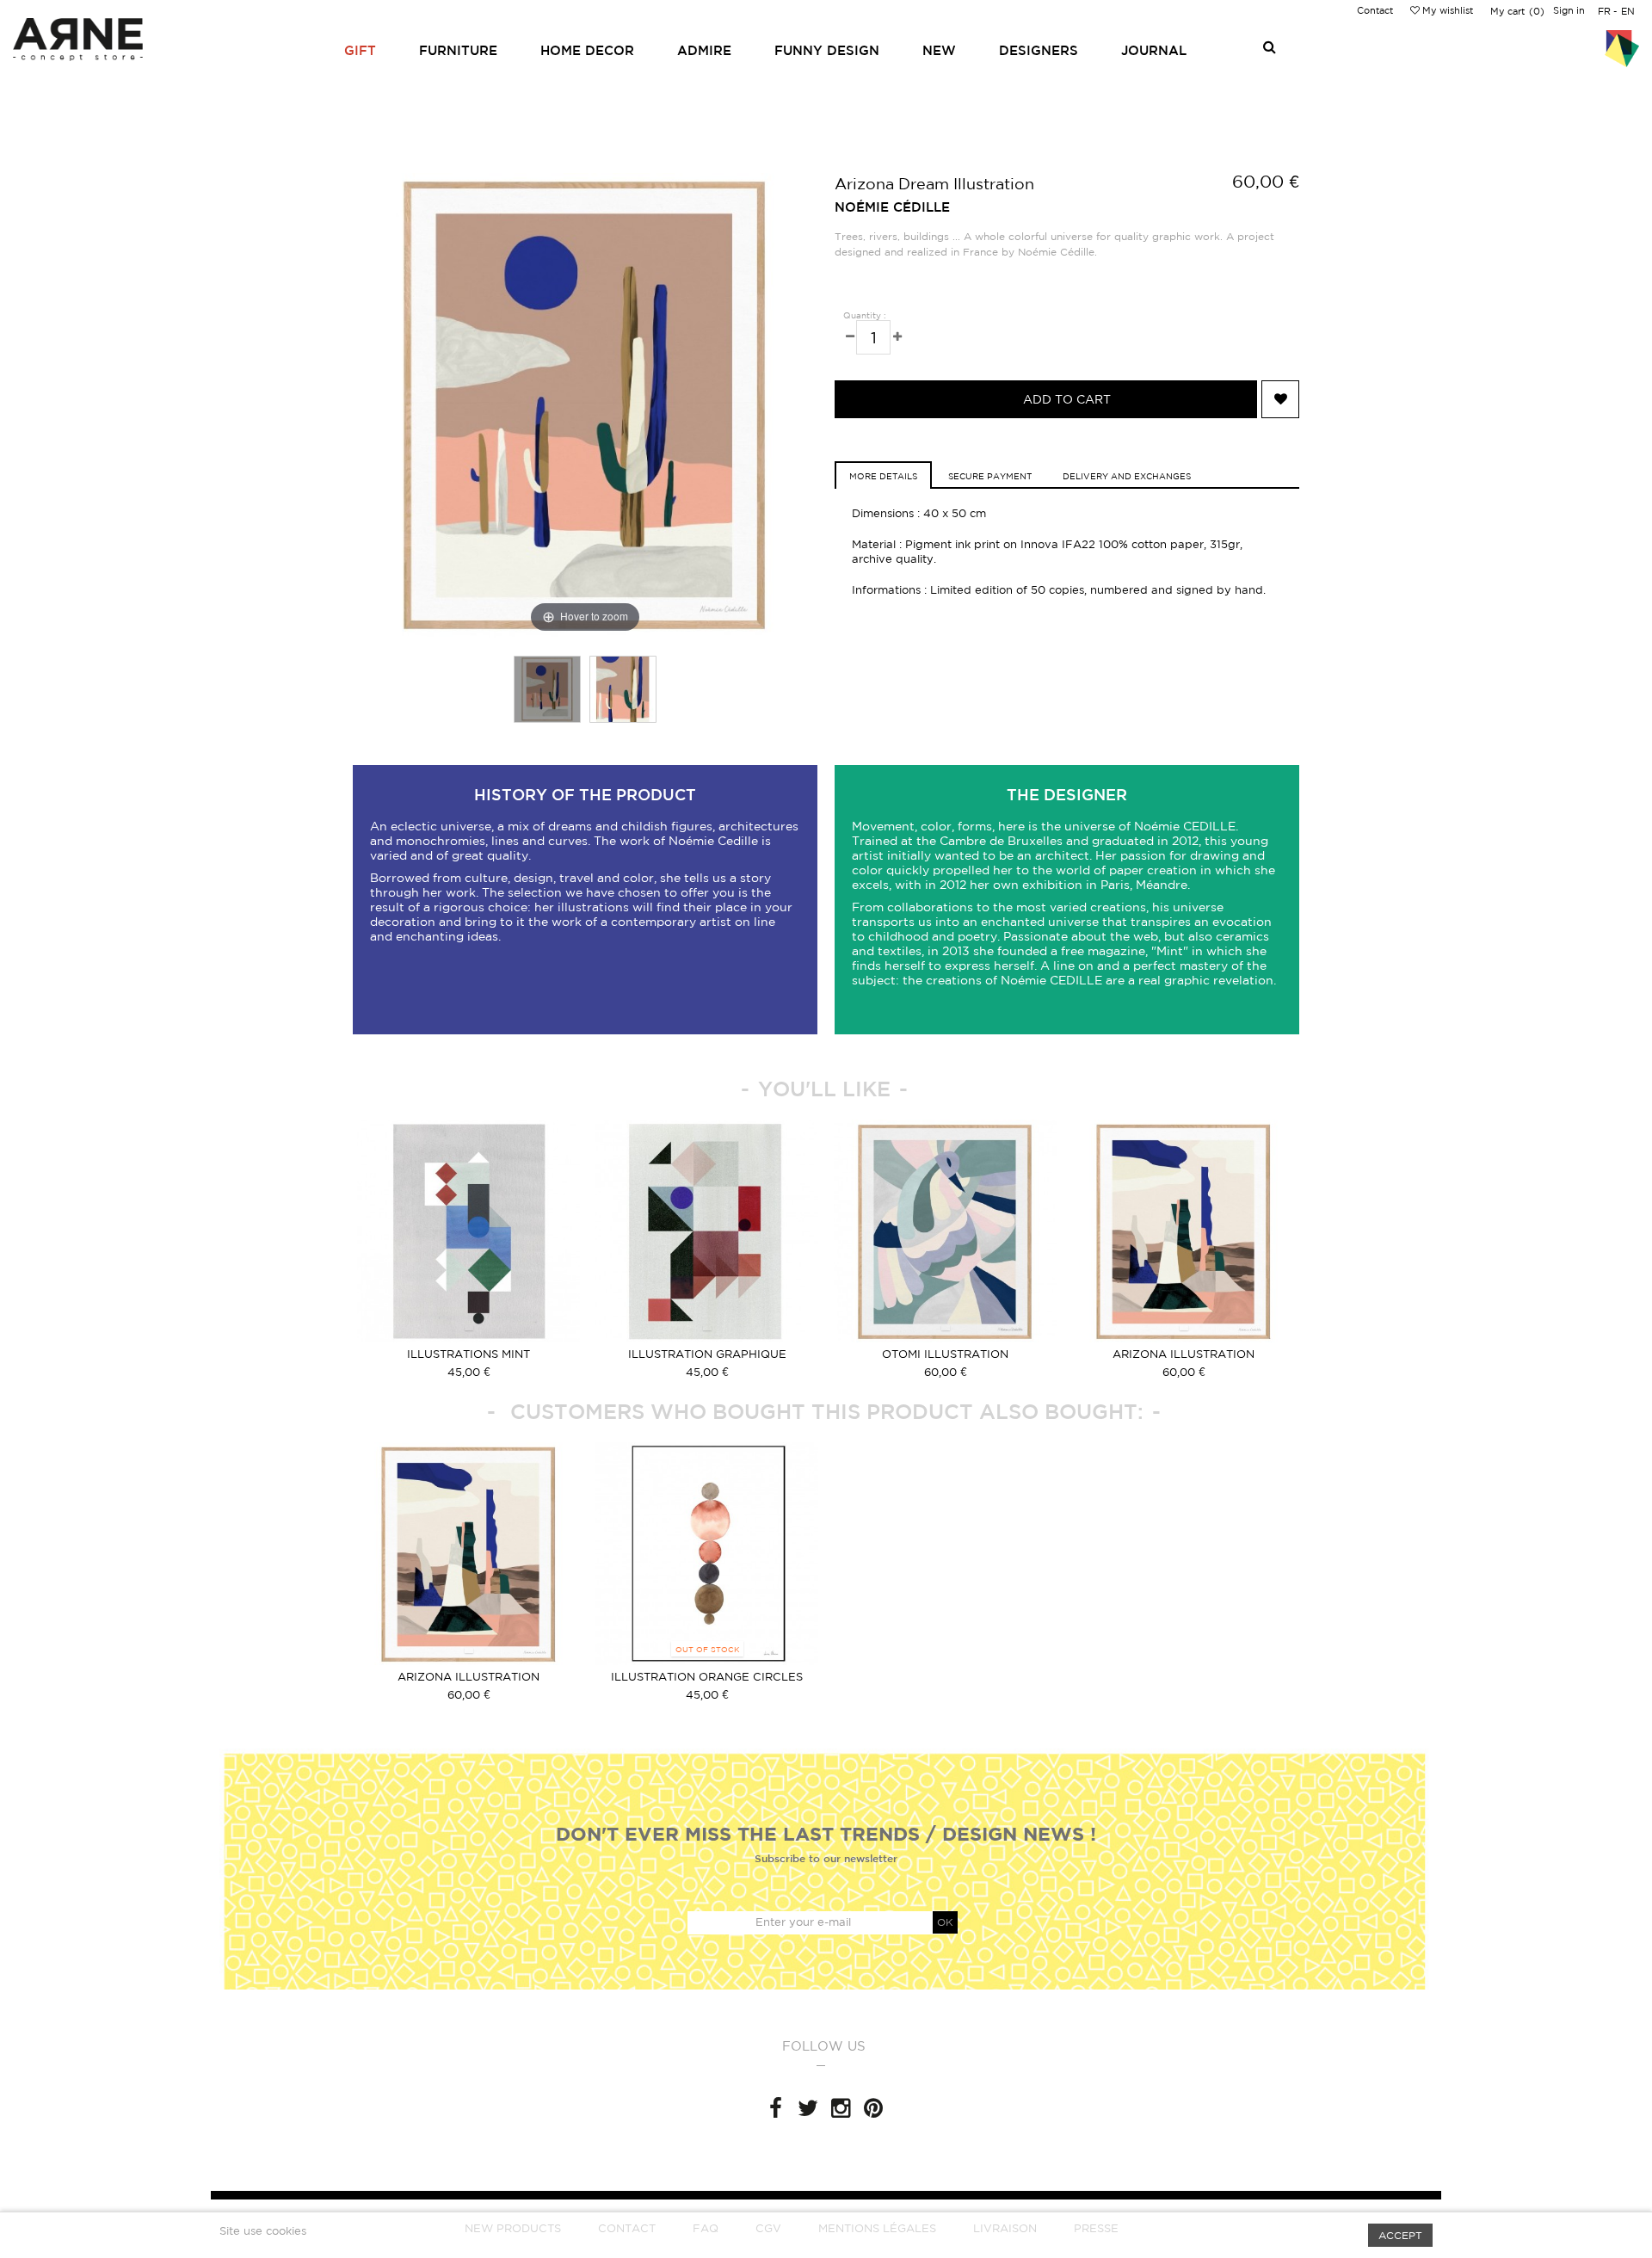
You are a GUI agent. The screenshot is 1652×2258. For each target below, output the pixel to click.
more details (883, 476)
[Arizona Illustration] (1184, 1231)
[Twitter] (808, 2108)
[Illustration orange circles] (707, 1554)
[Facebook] (775, 2108)
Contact (1375, 10)
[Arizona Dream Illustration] (547, 689)
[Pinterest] (873, 2108)
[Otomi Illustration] (945, 1231)
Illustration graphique (707, 1354)
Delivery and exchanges (1127, 476)
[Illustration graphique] (707, 1231)
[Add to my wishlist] (1280, 399)
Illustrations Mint (468, 1354)
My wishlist (1446, 10)
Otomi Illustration (945, 1354)
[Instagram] (841, 2108)
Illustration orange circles (707, 1677)
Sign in (1569, 10)
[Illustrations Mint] (468, 1231)
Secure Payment (990, 476)
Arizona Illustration (1184, 1354)
